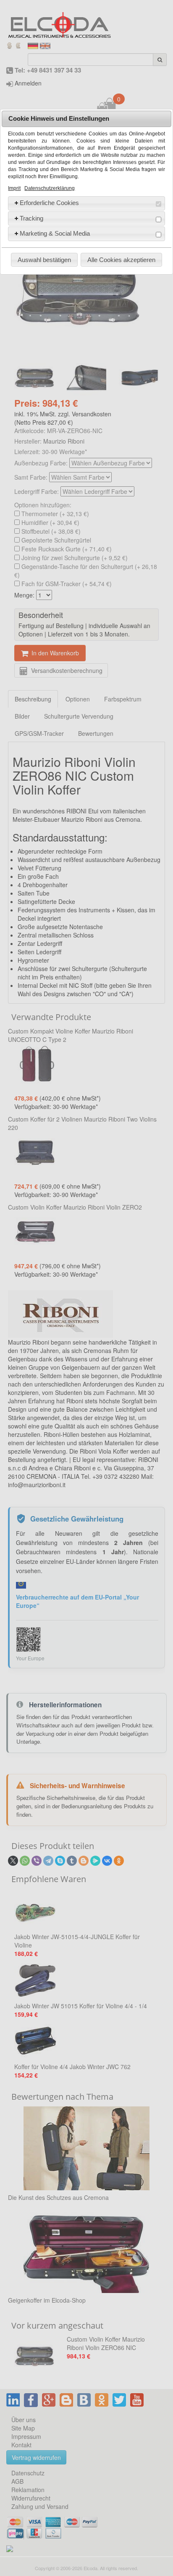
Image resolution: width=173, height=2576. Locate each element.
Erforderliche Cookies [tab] (49, 203)
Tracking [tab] (31, 218)
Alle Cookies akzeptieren (121, 260)
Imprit (14, 188)
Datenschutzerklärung (50, 188)
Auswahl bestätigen (44, 260)
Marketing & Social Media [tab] (55, 233)
